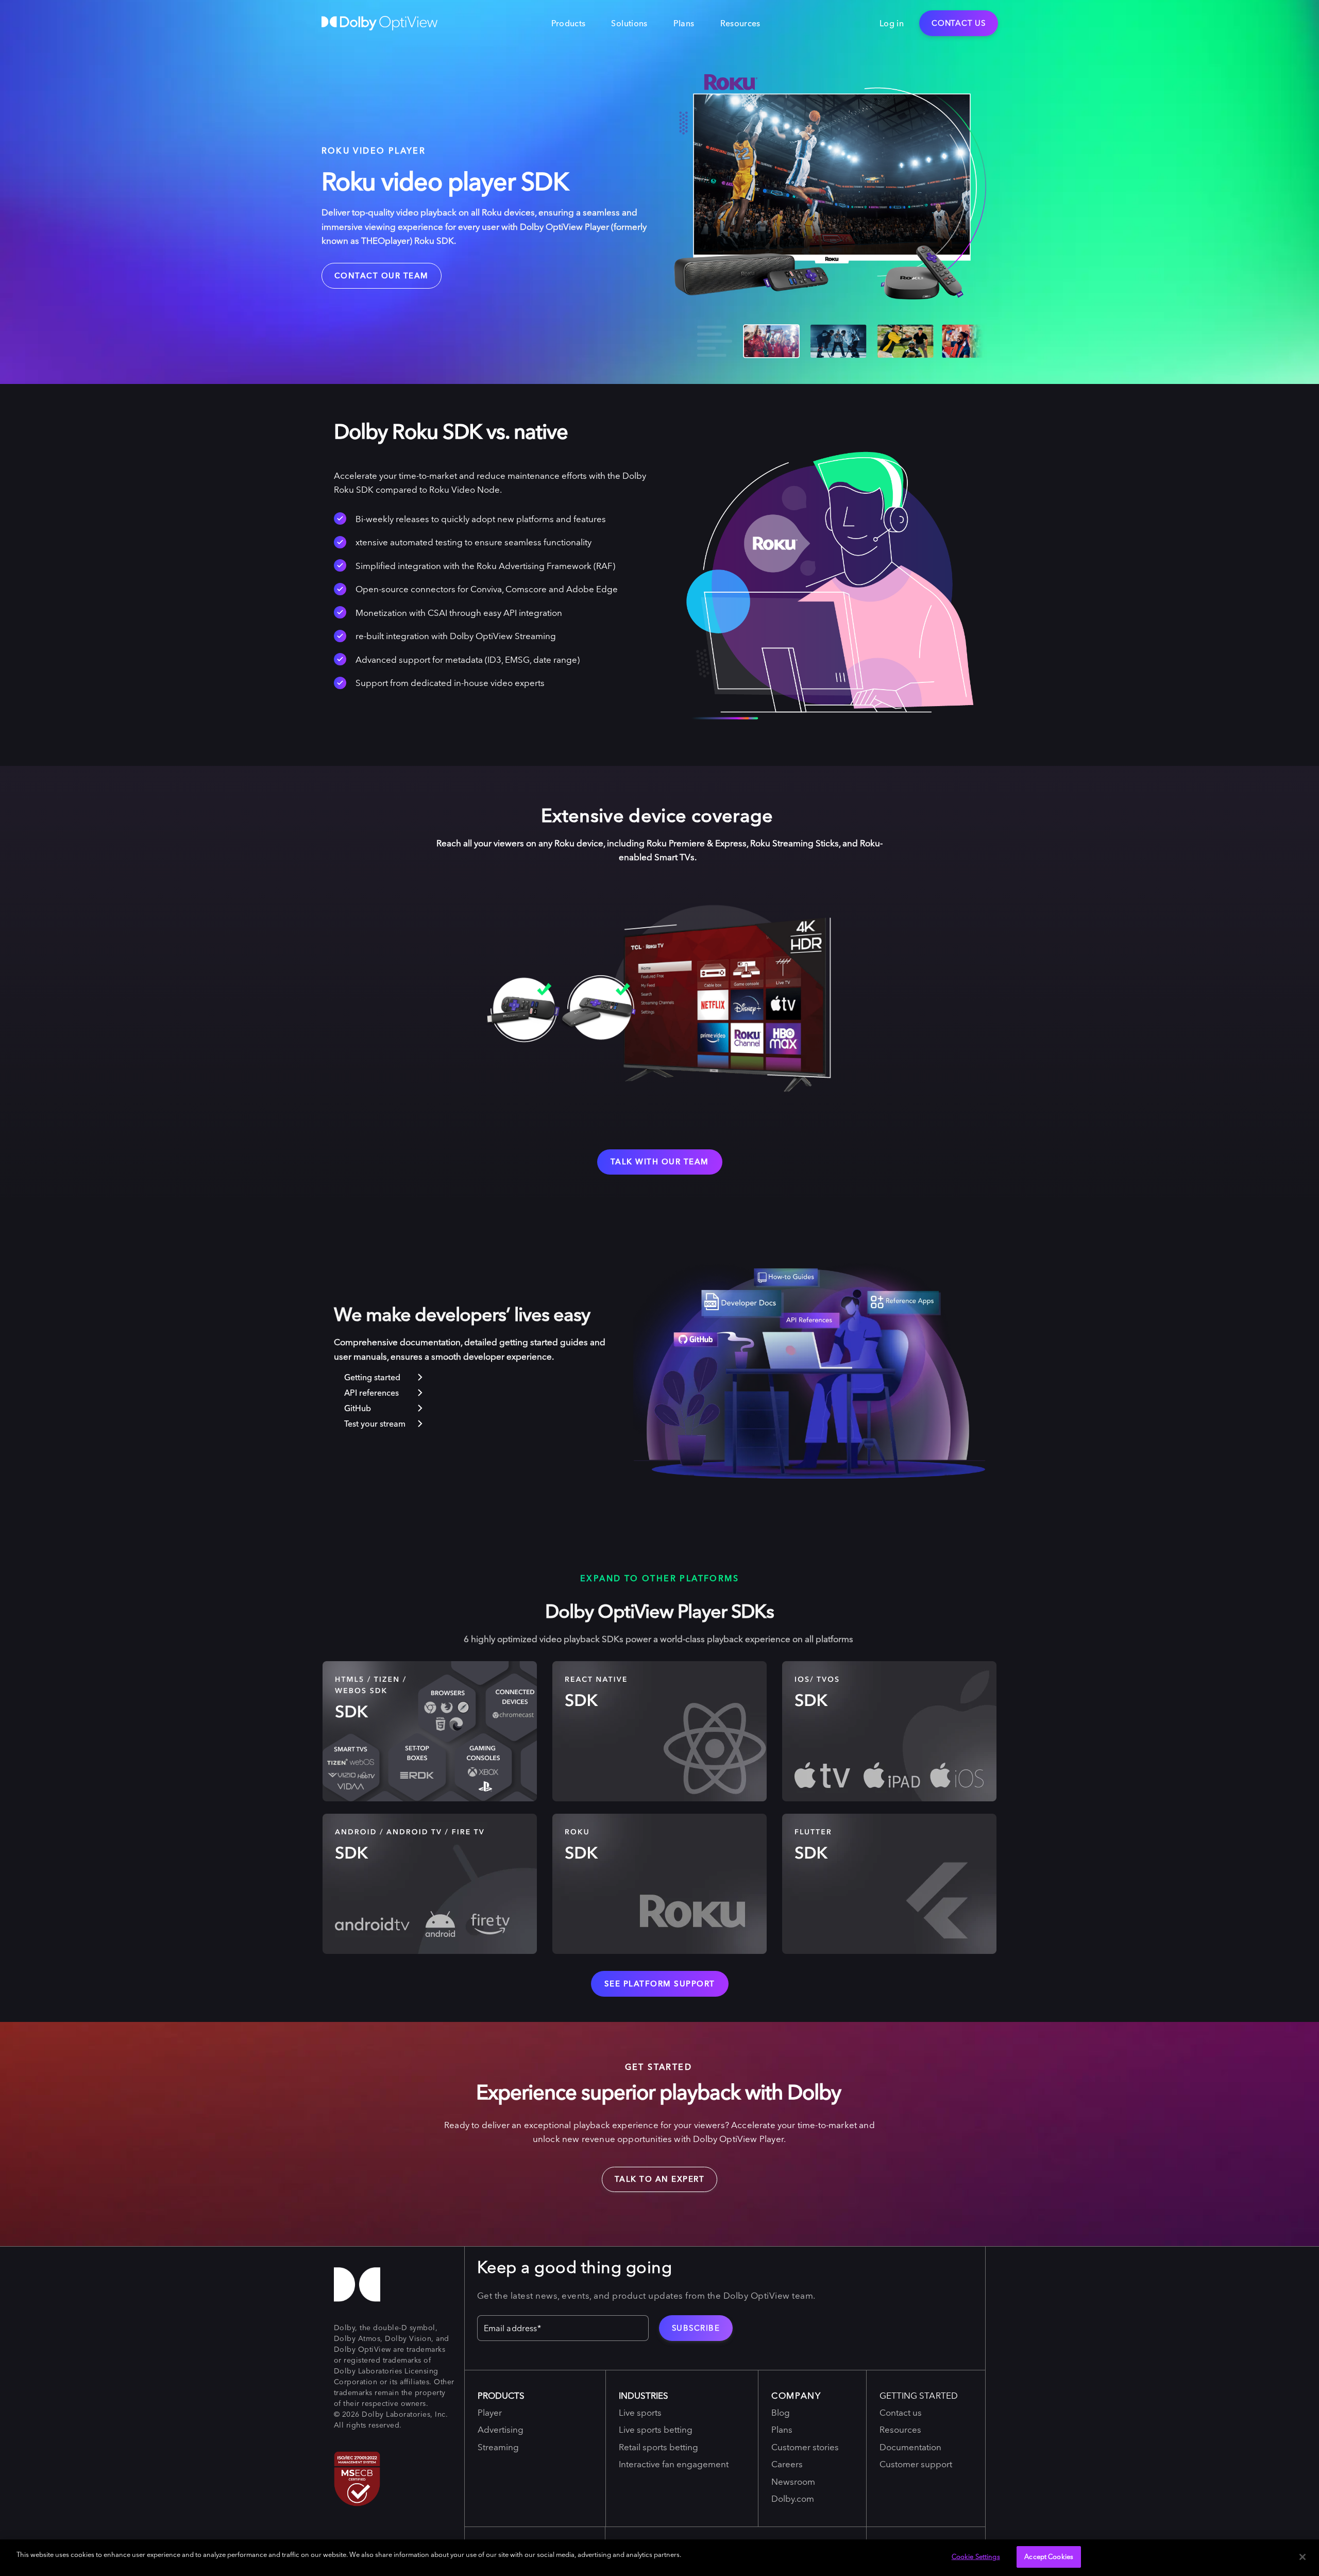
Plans (684, 23)
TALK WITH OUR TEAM (660, 1161)
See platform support (660, 1984)
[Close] (1303, 2557)
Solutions (629, 23)
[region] (659, 2558)
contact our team (382, 275)
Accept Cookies (1049, 2556)
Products (569, 23)
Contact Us (959, 23)
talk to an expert (653, 2176)
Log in (892, 23)
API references (371, 1393)
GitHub (358, 1408)
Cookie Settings (976, 2556)
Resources (740, 23)
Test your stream (375, 1424)
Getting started (372, 1377)
